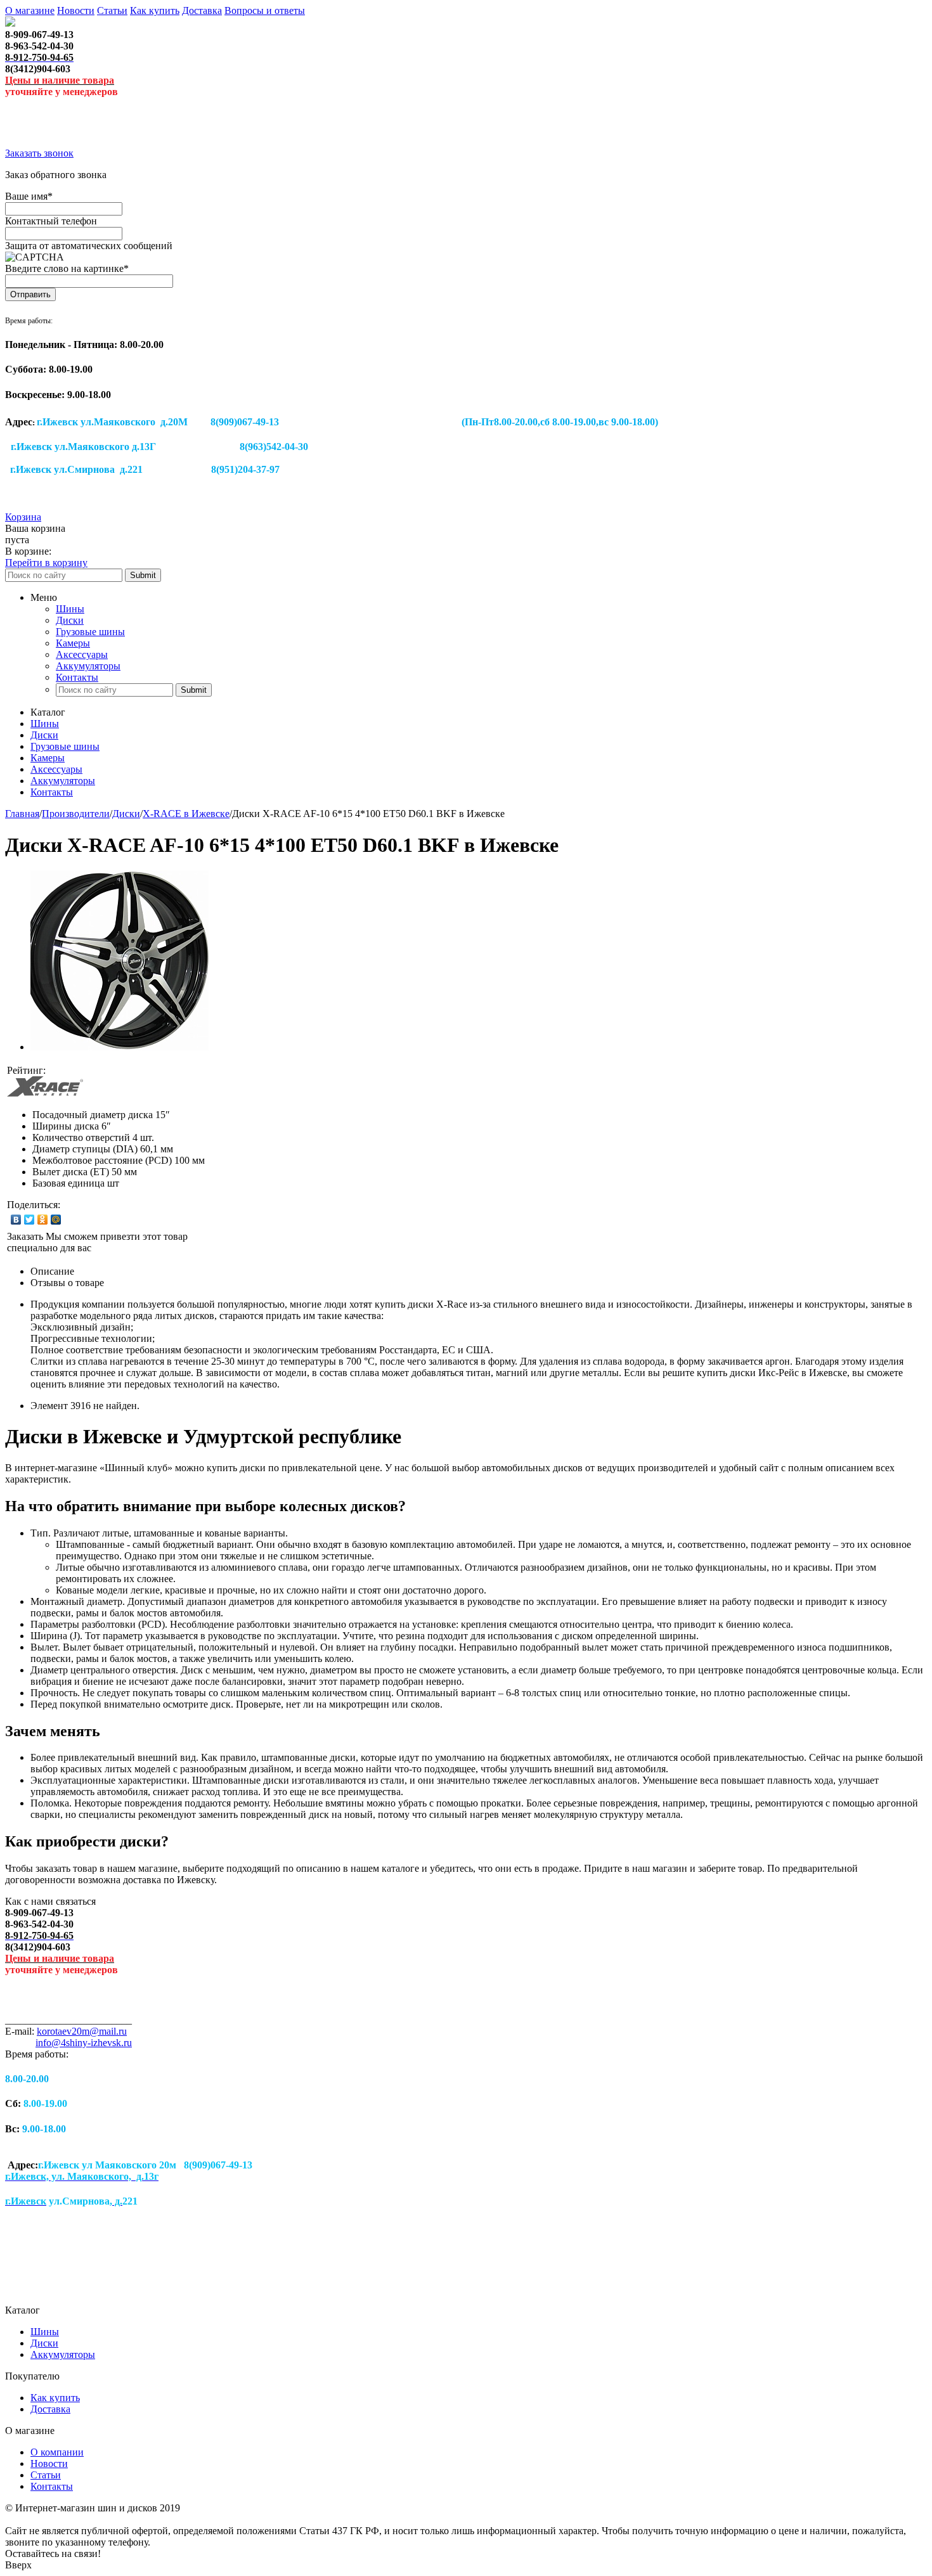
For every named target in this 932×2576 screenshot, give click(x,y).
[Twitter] (29, 1220)
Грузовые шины (90, 632)
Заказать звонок (39, 153)
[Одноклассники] (43, 1220)
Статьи (112, 10)
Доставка (202, 10)
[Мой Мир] (56, 1220)
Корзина (23, 517)
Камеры (73, 643)
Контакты (77, 677)
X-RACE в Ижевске (186, 814)
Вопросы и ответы (265, 10)
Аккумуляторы (88, 666)
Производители (76, 814)
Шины (70, 609)
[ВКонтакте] (16, 1220)
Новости (76, 10)
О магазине (30, 10)
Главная (22, 814)
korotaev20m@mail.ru (82, 2031)
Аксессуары (82, 654)
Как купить (155, 10)
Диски (70, 620)
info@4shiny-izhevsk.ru (84, 2043)
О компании (57, 2452)
